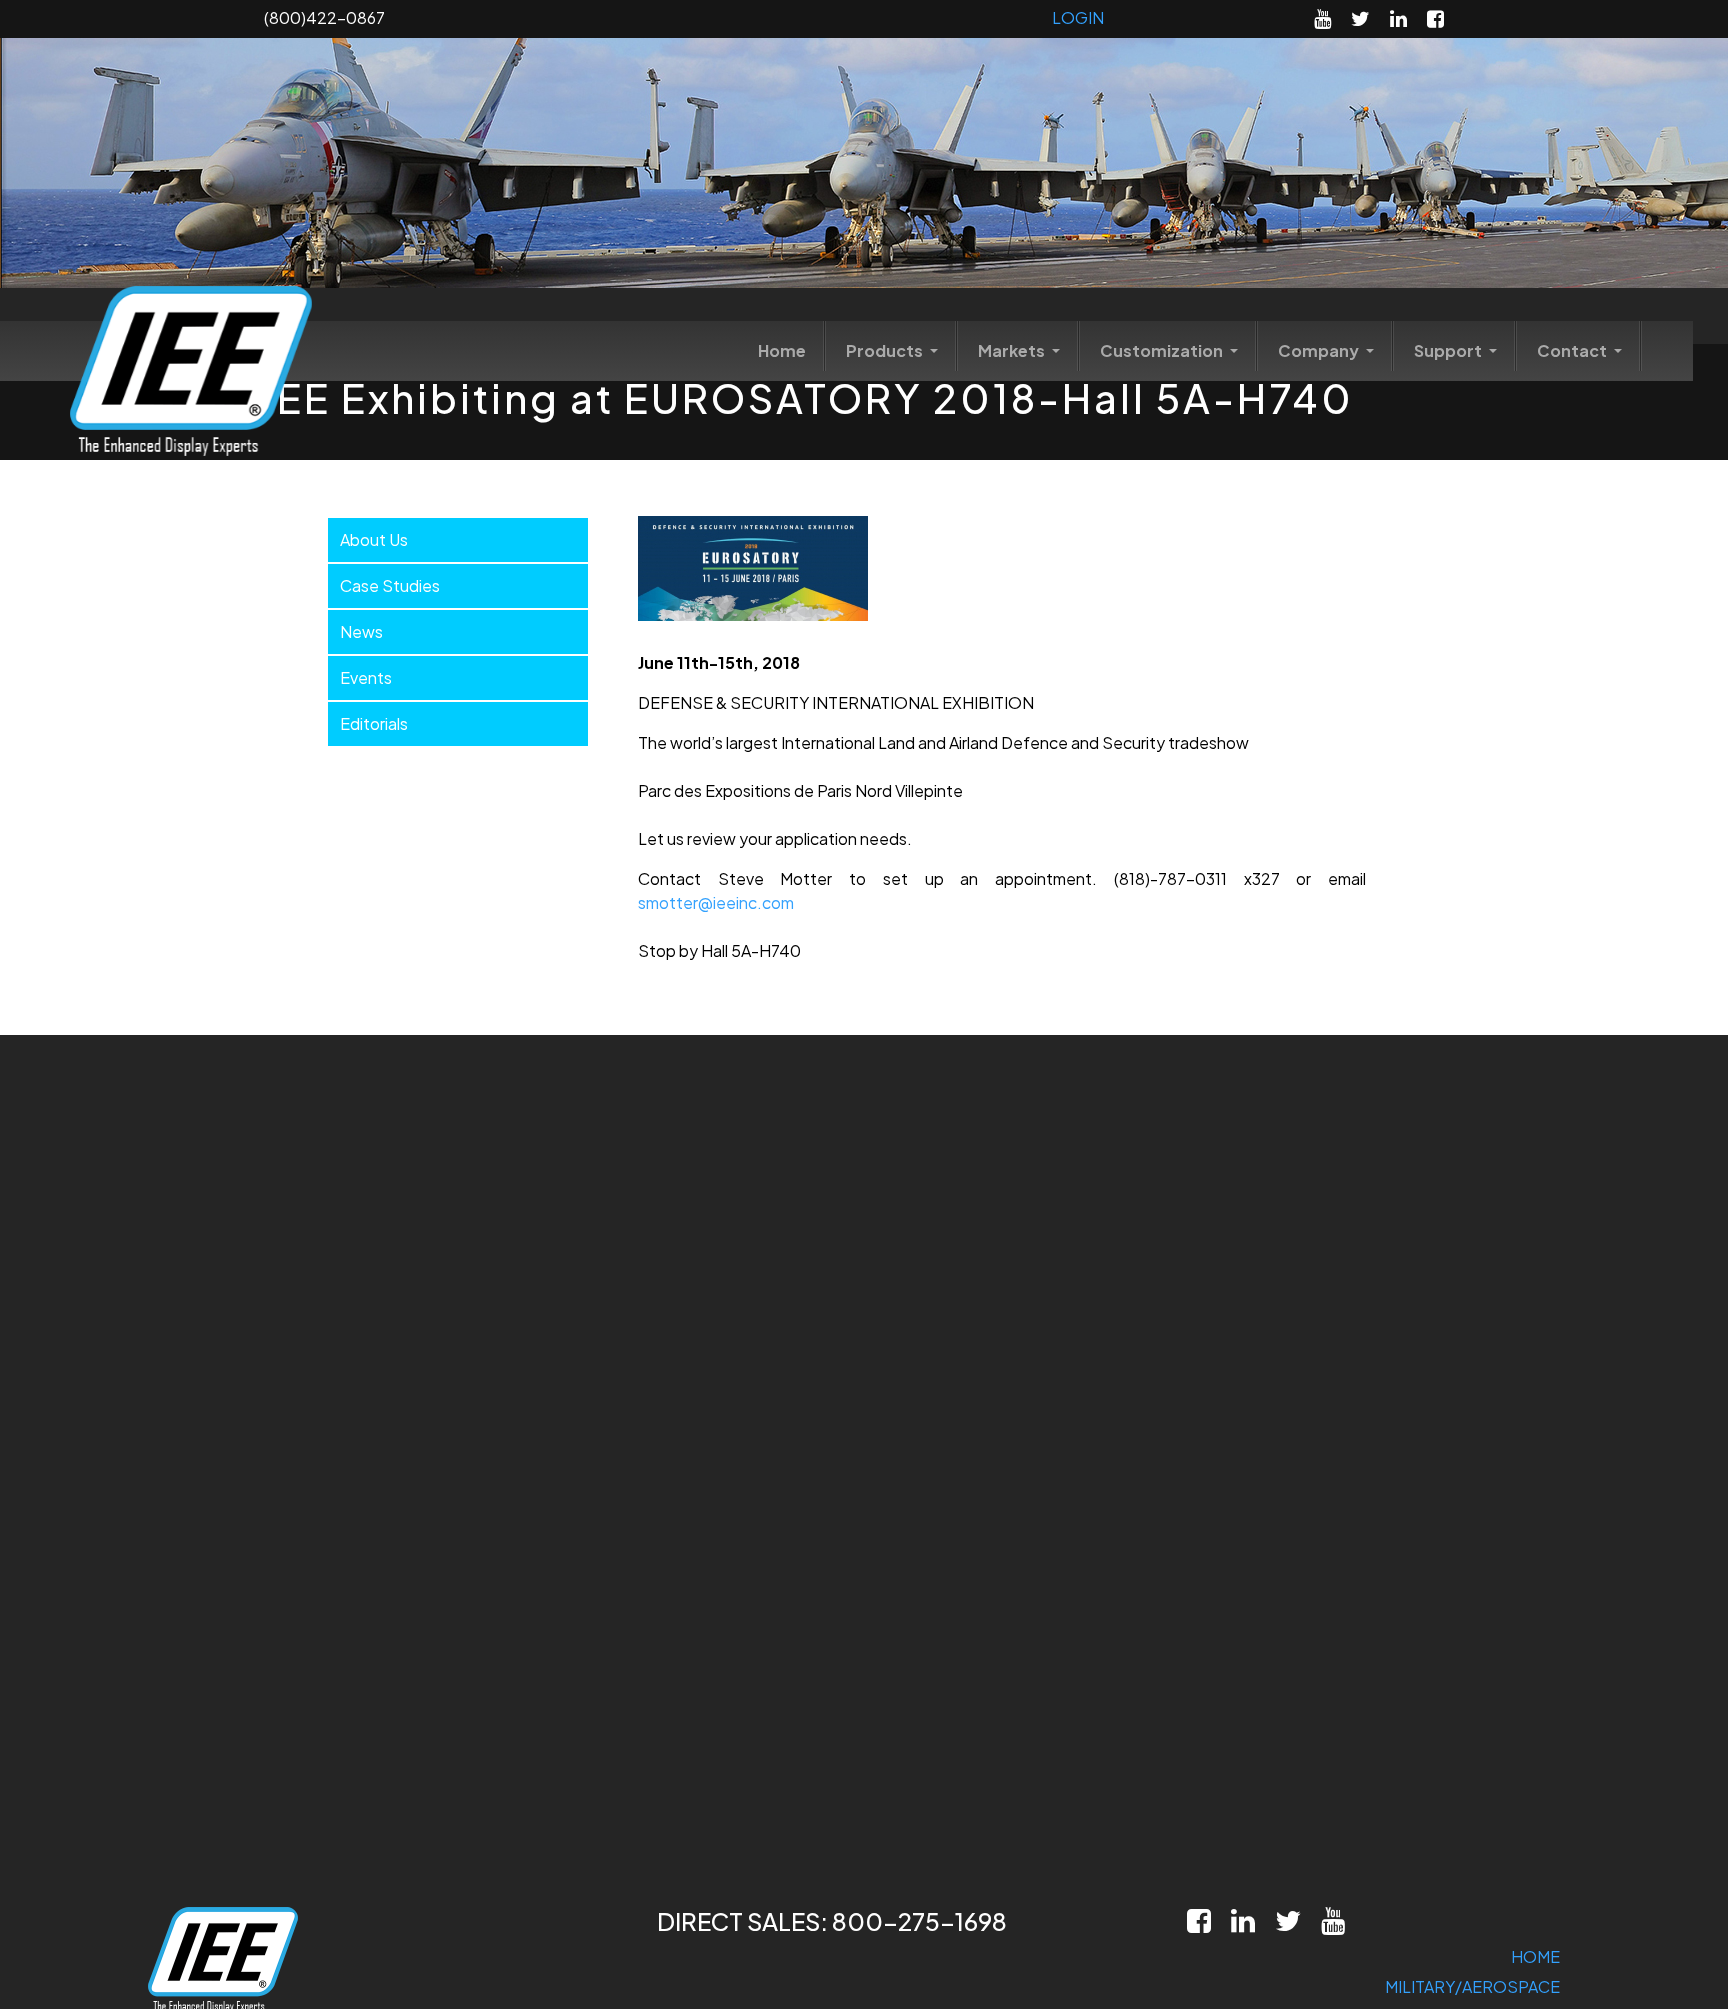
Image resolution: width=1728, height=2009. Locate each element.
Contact (1573, 350)
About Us (374, 539)
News (361, 631)
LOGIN (1078, 17)
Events (366, 677)
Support (1449, 350)
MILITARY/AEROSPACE (1472, 1986)
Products (886, 350)
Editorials (374, 723)
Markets (1013, 350)
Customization (1163, 350)
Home (782, 350)
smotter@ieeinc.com (716, 902)
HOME (1535, 1956)
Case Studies (390, 585)
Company (1320, 350)
